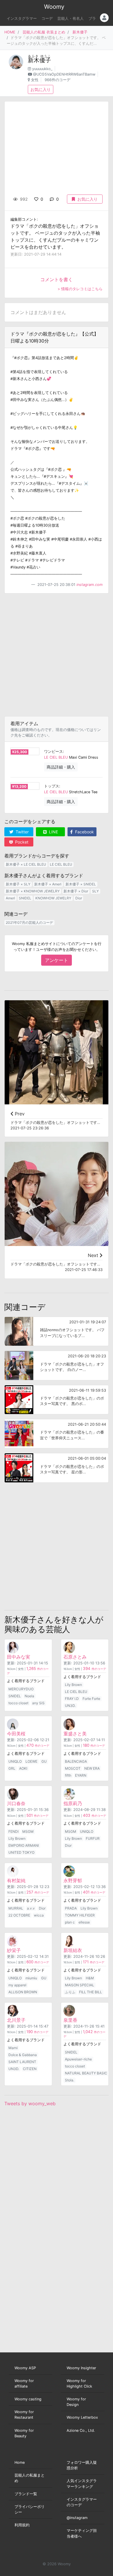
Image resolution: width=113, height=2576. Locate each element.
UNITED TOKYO (21, 1852)
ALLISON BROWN (23, 1992)
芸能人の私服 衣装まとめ (44, 32)
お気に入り (41, 89)
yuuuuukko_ (42, 69)
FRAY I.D (72, 1699)
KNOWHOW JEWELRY (53, 898)
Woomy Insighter (81, 2368)
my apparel (17, 1985)
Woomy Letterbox (82, 2417)
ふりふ (70, 1992)
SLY (95, 891)
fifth (68, 1775)
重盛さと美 (75, 1734)
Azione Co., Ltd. (81, 2430)
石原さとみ (75, 1657)
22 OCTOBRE (19, 1915)
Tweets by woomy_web (30, 2103)
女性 (35, 80)
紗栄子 (14, 1950)
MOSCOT (73, 1768)
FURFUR (93, 1838)
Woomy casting (28, 2399)
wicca (39, 1915)
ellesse (84, 1922)
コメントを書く (57, 279)
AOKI (23, 1768)
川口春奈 (16, 1803)
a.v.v (31, 1908)
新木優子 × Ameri (48, 884)
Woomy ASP (25, 2368)
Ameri (10, 898)
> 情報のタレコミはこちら (80, 289)
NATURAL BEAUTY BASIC (86, 2073)
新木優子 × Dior (76, 891)
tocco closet (18, 1703)
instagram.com (90, 585)
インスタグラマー (22, 18)
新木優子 (80, 32)
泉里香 (70, 2020)
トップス (52, 786)
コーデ (47, 18)
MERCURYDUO (21, 1689)
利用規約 (22, 2525)
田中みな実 (19, 1657)
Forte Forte (91, 1699)
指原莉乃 (73, 1803)
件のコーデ (94, 1669)
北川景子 (16, 2020)
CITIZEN (30, 2069)
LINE (53, 832)
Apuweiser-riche (78, 2059)
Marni (13, 2048)
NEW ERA (92, 1768)
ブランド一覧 (26, 2494)
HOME (10, 32)
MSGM (28, 1831)
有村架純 (16, 1880)
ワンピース (53, 752)
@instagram (77, 2518)
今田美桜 (16, 1734)
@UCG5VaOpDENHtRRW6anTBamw (64, 74)
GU (44, 1761)
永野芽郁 (73, 1880)
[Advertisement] (57, 655)
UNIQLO (15, 1761)
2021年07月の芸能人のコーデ (29, 922)
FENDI (13, 1831)
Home (20, 2462)
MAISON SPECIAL (80, 1985)
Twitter (22, 832)
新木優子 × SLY (18, 884)
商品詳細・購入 (61, 767)
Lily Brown (73, 1685)
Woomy (54, 7)
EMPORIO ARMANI (24, 1845)
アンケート (57, 960)
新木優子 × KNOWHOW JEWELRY (33, 891)
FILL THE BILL (91, 1992)
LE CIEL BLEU (56, 757)
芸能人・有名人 (71, 18)
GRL (12, 1768)
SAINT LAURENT (22, 2062)
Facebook (84, 832)
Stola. (70, 2080)
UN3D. (70, 1706)
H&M (90, 1978)
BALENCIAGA (76, 1761)
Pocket (21, 842)
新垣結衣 (73, 1950)
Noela (29, 1696)
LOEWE (31, 1761)
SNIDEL (25, 898)
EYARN (81, 1775)
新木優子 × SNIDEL (81, 884)
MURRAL (16, 1908)
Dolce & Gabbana (23, 2055)
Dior (79, 898)
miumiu (31, 1978)
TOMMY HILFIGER (80, 1915)
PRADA (71, 1908)
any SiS (38, 1703)
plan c (70, 1922)
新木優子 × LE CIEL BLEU (26, 864)
